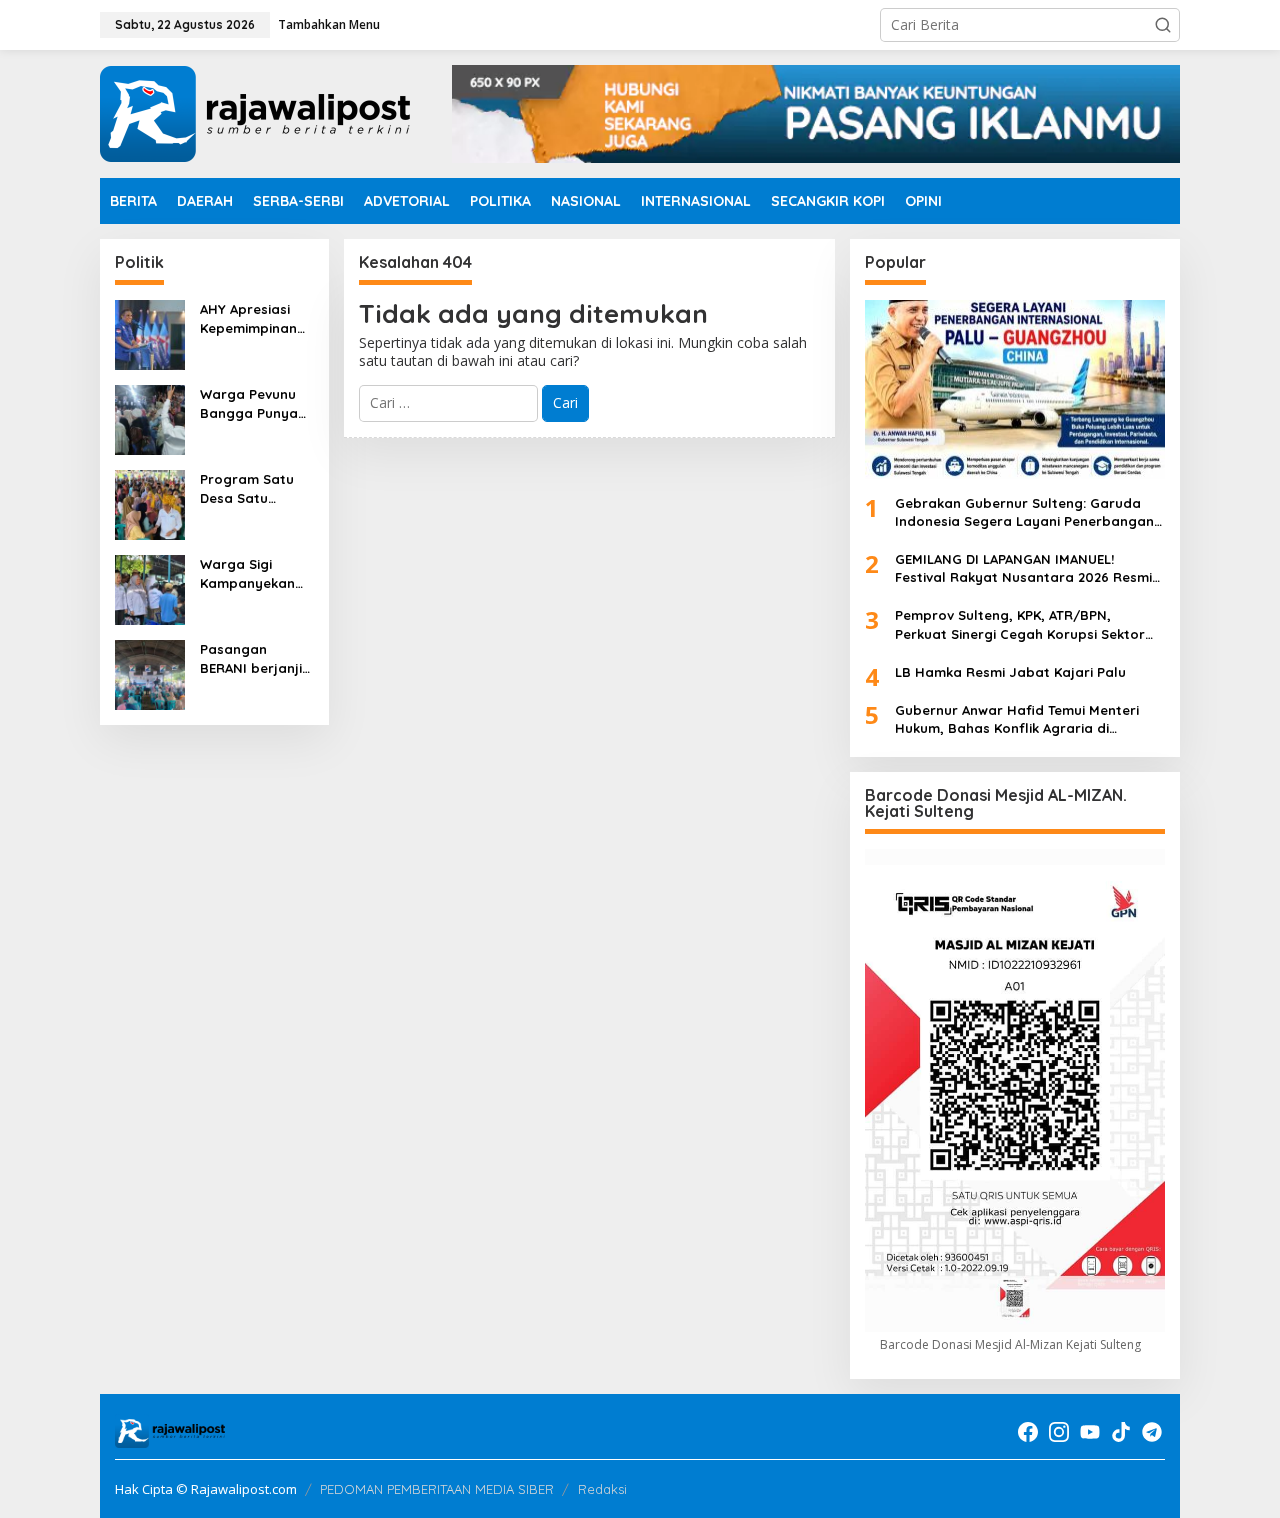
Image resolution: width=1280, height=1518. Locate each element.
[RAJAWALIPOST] (255, 112)
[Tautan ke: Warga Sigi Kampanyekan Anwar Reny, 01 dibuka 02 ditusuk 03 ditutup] (150, 588)
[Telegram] (1152, 1432)
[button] (1163, 25)
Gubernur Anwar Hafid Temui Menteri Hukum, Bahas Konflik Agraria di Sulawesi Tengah (1017, 719)
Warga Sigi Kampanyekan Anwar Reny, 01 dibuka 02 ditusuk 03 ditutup (250, 573)
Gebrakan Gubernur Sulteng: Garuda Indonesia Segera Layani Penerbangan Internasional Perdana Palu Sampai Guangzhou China (1024, 512)
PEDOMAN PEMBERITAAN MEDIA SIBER (437, 1489)
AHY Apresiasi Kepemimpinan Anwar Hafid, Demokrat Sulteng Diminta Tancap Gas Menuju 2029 (252, 318)
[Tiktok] (1121, 1432)
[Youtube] (1090, 1432)
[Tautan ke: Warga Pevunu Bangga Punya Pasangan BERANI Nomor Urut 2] (150, 418)
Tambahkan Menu (329, 24)
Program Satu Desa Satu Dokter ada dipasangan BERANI (247, 488)
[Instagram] (1059, 1432)
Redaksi (602, 1489)
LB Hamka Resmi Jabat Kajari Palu (1010, 672)
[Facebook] (1028, 1432)
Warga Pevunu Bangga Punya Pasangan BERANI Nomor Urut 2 (249, 403)
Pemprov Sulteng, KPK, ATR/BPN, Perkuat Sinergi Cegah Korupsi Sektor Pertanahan (1020, 624)
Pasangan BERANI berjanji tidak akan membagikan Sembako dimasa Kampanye (251, 658)
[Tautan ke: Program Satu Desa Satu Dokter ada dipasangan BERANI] (150, 503)
